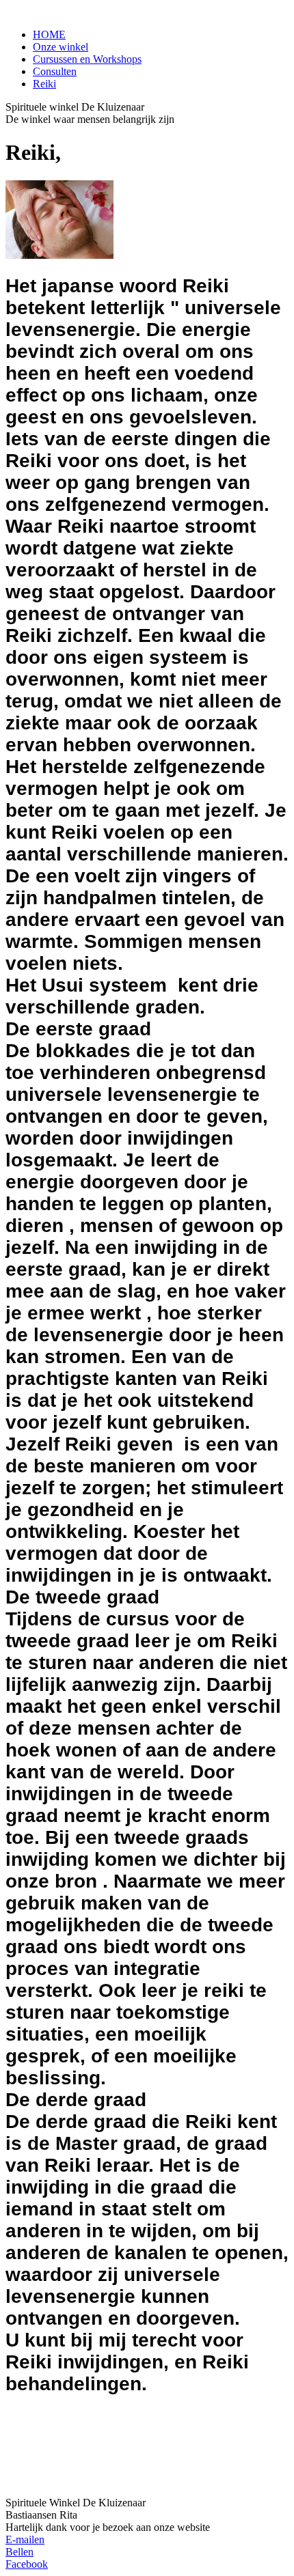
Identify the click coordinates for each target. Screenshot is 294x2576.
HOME (49, 34)
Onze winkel (61, 47)
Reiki (44, 84)
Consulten (55, 71)
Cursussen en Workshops (87, 59)
